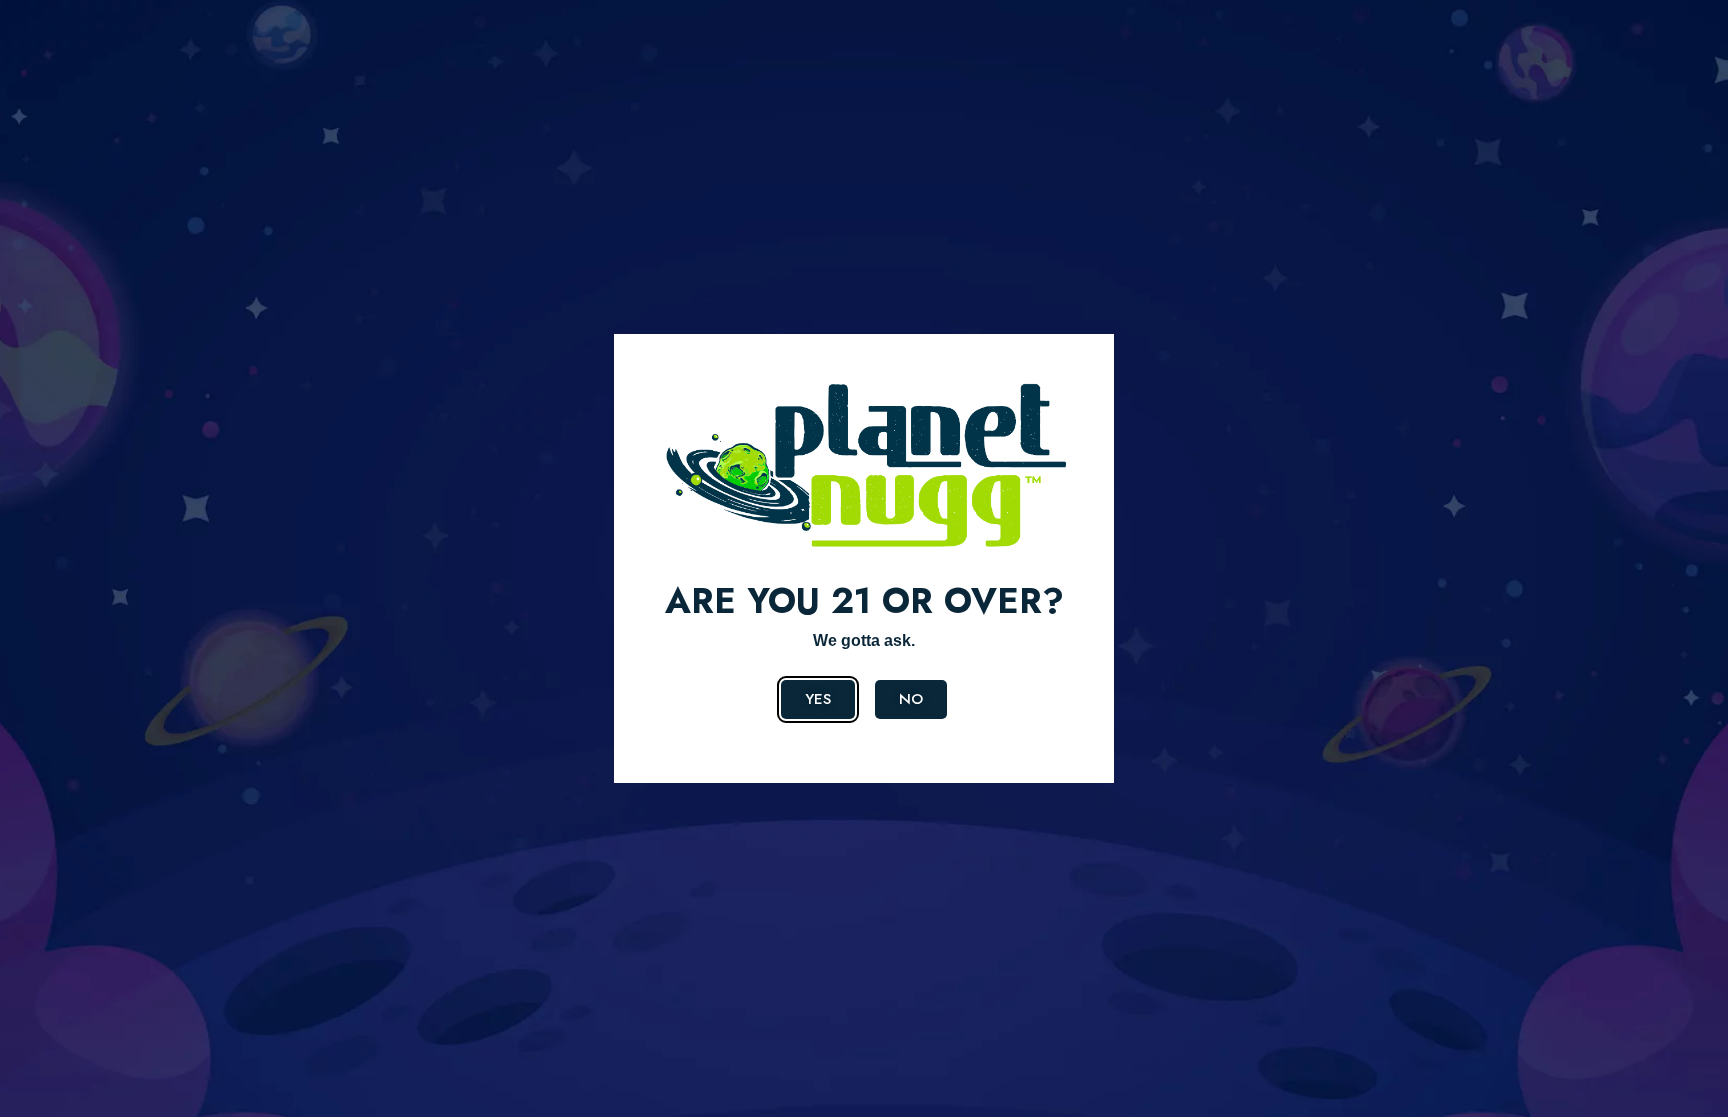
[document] (864, 558)
